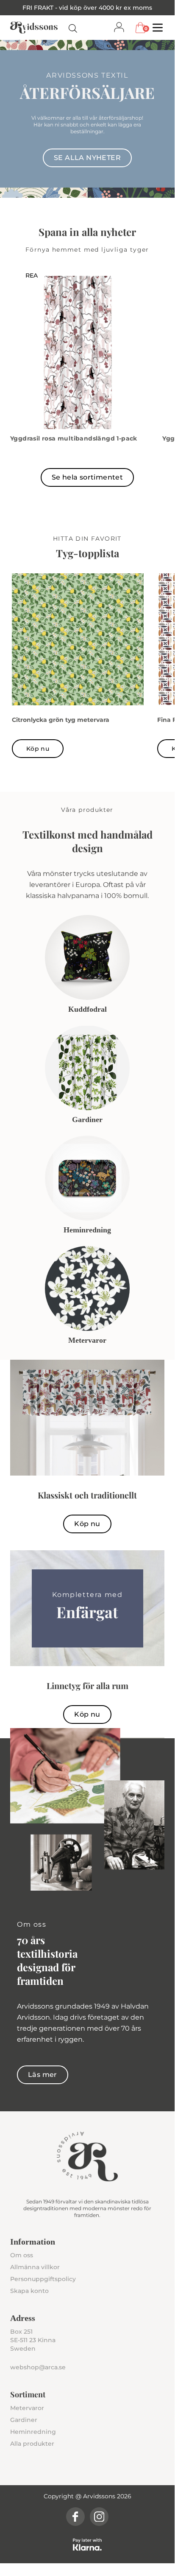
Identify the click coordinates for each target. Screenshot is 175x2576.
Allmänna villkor (35, 2267)
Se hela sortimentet (87, 477)
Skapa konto (29, 2291)
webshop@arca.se (38, 2367)
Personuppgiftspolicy (43, 2279)
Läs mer (43, 2075)
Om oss (22, 2255)
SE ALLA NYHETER (87, 158)
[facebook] (75, 2517)
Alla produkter (32, 2444)
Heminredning (33, 2432)
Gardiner (24, 2420)
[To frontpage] (34, 28)
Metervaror (27, 2408)
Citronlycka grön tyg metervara (61, 720)
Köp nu (38, 749)
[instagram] (99, 2517)
